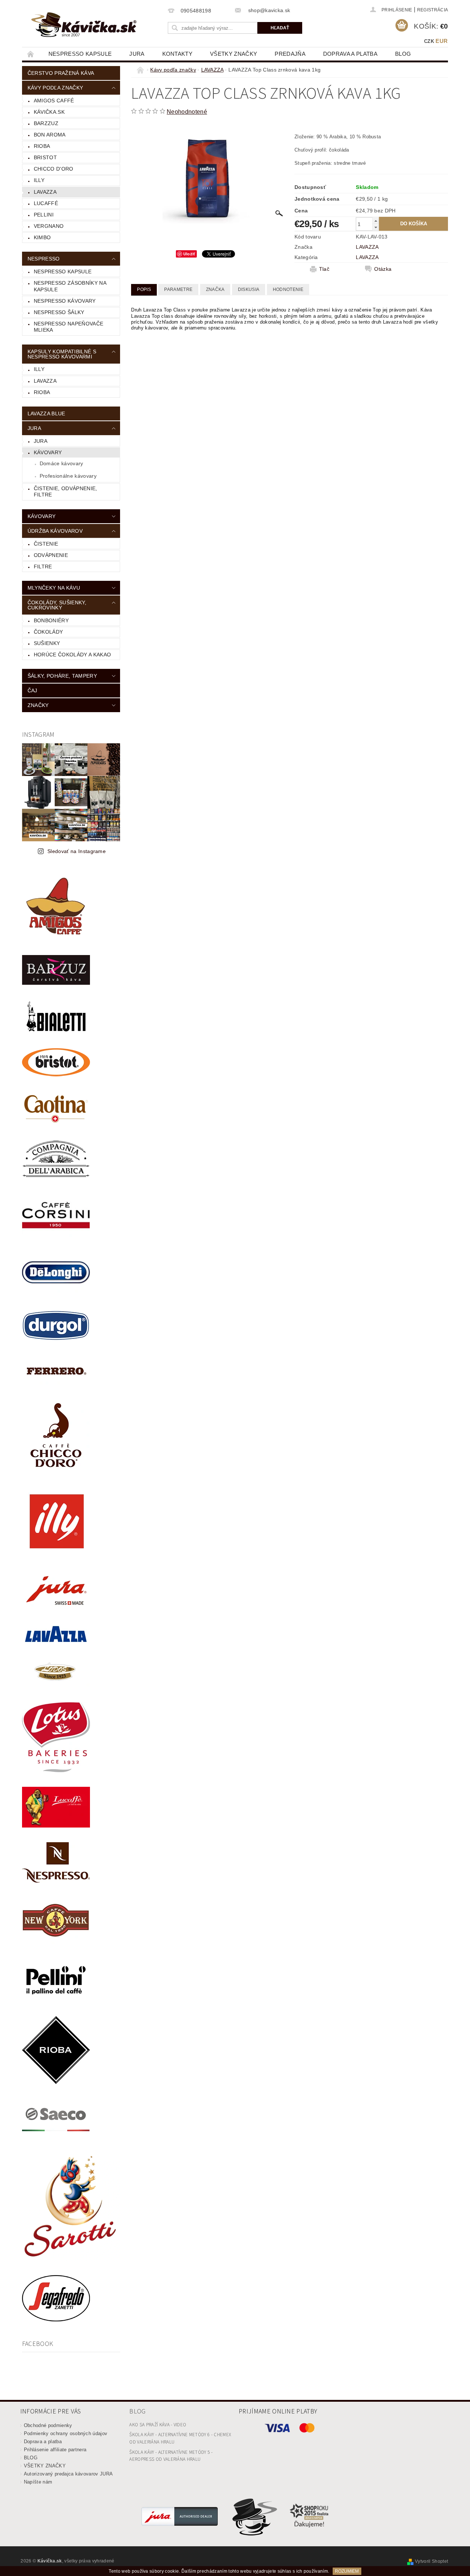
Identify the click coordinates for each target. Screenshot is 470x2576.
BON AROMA (50, 135)
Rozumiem (347, 2571)
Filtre (43, 566)
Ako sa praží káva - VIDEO (158, 2425)
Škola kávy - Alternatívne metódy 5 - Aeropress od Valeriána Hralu (171, 2456)
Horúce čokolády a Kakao (72, 655)
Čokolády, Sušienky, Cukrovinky (57, 605)
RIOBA (42, 146)
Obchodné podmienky (48, 2425)
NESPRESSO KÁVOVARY (65, 301)
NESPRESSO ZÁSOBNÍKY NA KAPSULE (70, 286)
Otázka (383, 269)
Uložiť (189, 254)
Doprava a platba (350, 54)
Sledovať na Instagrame (77, 851)
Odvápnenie (51, 555)
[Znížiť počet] (376, 227)
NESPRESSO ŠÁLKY (59, 312)
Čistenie (46, 544)
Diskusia (249, 289)
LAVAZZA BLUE (46, 413)
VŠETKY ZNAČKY (234, 54)
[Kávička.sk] (84, 25)
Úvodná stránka (31, 54)
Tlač (324, 269)
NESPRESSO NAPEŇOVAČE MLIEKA (68, 327)
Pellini (44, 215)
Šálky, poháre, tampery (62, 676)
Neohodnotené (187, 112)
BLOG (403, 54)
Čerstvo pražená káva (61, 73)
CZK (429, 41)
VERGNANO (49, 226)
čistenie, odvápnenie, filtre (66, 492)
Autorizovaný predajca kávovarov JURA (68, 2474)
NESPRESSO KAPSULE (80, 54)
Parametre (178, 289)
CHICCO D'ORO (54, 169)
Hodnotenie (288, 289)
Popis (144, 289)
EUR (442, 41)
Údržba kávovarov (55, 531)
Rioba (42, 392)
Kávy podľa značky (55, 88)
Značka (215, 289)
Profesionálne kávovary (68, 476)
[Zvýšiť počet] (376, 221)
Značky (38, 705)
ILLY (39, 369)
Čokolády (48, 632)
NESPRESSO (44, 259)
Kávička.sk (49, 112)
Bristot (45, 157)
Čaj (32, 691)
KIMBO (42, 237)
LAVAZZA (45, 192)
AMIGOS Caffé (54, 101)
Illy (39, 180)
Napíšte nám (38, 2482)
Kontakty (178, 54)
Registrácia (433, 10)
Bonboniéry (51, 620)
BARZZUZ (46, 123)
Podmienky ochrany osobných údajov (66, 2433)
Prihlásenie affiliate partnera (55, 2450)
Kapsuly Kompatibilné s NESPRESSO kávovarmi (62, 354)
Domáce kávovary (62, 463)
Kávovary (48, 452)
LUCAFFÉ (46, 203)
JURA (137, 54)
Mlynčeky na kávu (54, 588)
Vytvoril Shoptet (431, 2561)
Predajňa (290, 54)
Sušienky (47, 643)
